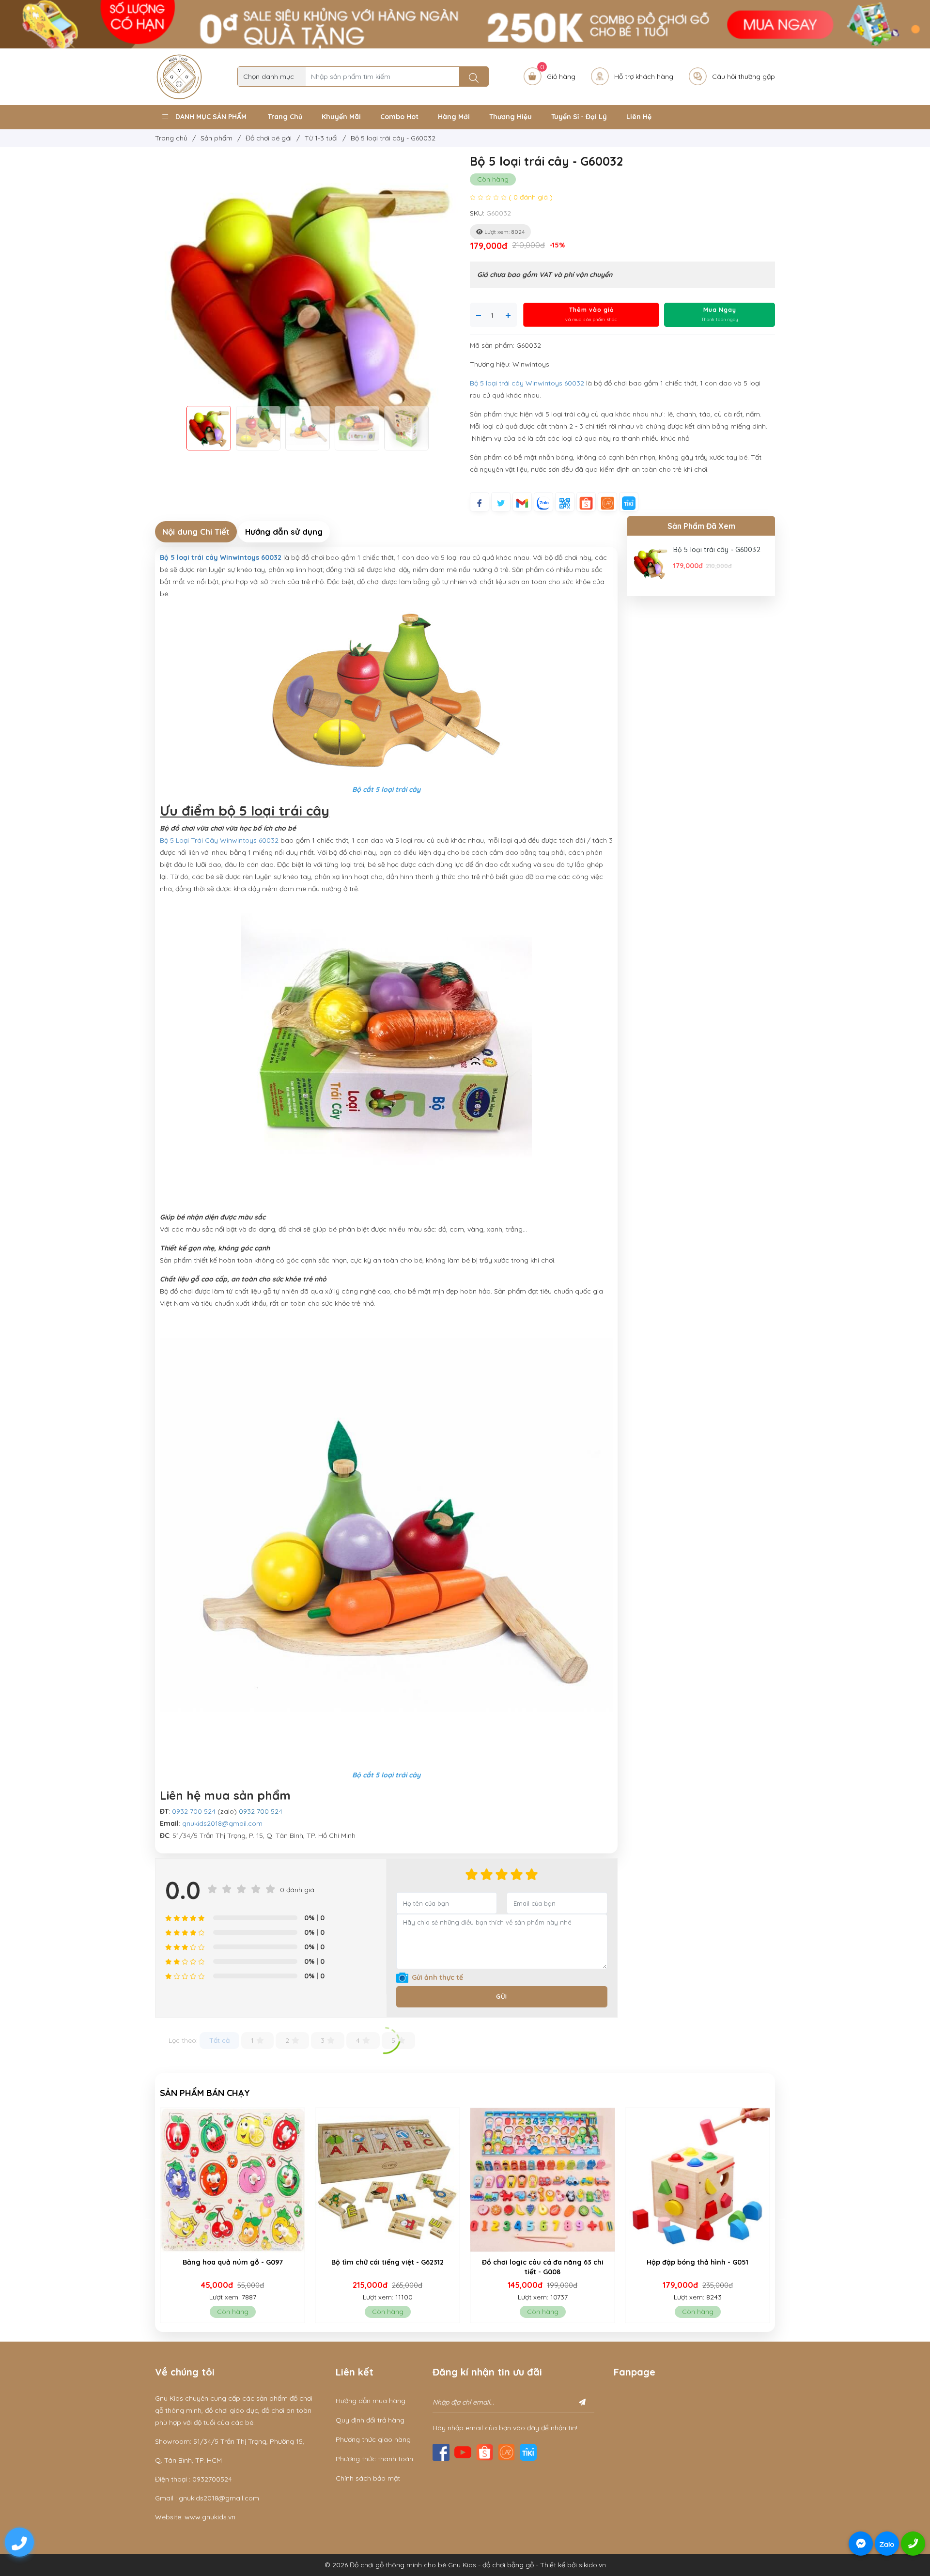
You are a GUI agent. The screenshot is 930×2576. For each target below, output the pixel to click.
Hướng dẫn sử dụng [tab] (284, 532)
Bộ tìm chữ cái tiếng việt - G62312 (232, 2262)
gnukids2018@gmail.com (222, 1823)
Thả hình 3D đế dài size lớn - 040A (697, 2262)
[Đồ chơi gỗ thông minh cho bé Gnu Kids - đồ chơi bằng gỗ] (179, 76)
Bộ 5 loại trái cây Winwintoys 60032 (527, 383)
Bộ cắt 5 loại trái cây (386, 789)
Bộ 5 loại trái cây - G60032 (717, 550)
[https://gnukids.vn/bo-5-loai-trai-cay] (386, 692)
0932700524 (212, 2479)
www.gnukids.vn (210, 2517)
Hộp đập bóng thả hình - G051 (542, 2262)
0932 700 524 (194, 1811)
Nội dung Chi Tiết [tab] (196, 532)
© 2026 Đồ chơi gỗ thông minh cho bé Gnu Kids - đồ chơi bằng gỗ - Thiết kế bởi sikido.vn (465, 2565)
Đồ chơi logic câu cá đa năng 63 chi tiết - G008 (388, 2267)
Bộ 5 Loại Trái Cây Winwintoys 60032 (219, 840)
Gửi (502, 1997)
